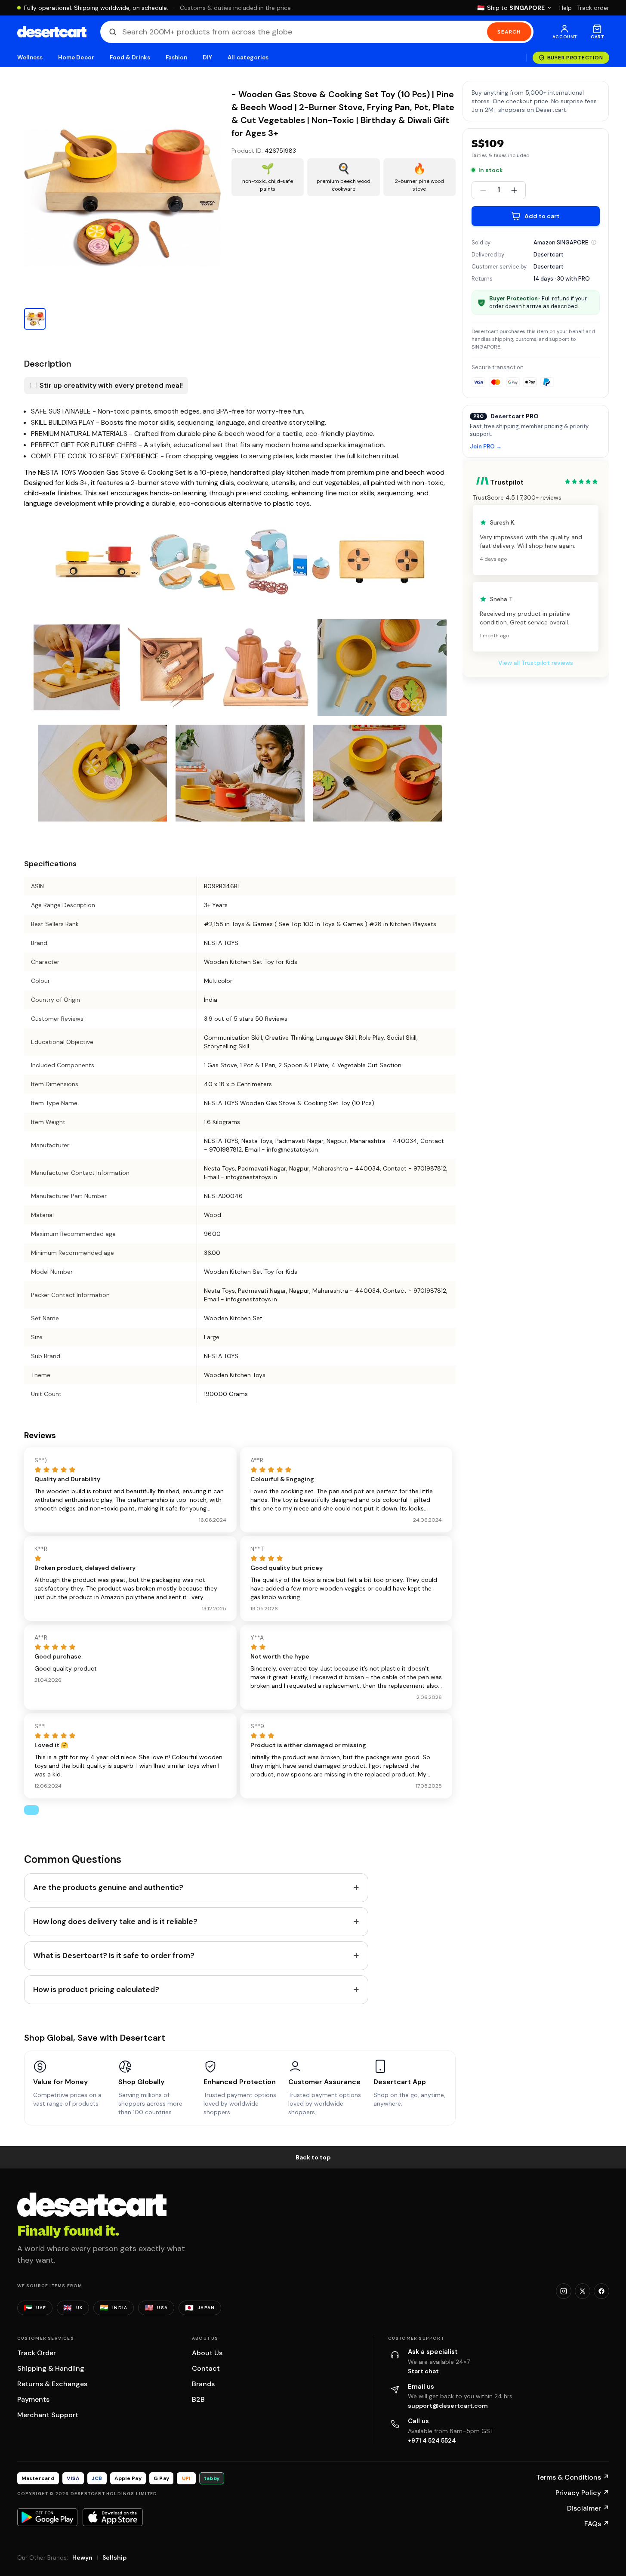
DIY (207, 57)
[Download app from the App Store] (113, 2517)
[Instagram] (564, 2291)
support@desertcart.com (448, 2406)
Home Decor (76, 57)
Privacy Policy (582, 2493)
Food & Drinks (130, 57)
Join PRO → (486, 447)
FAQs (597, 2524)
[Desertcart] (52, 32)
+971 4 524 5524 (432, 2440)
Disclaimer (588, 2508)
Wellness (30, 57)
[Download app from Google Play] (47, 2517)
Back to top (313, 2157)
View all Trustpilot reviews (536, 663)
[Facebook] (601, 2291)
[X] (583, 2291)
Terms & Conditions (573, 2477)
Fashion (176, 57)
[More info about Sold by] (594, 242)
